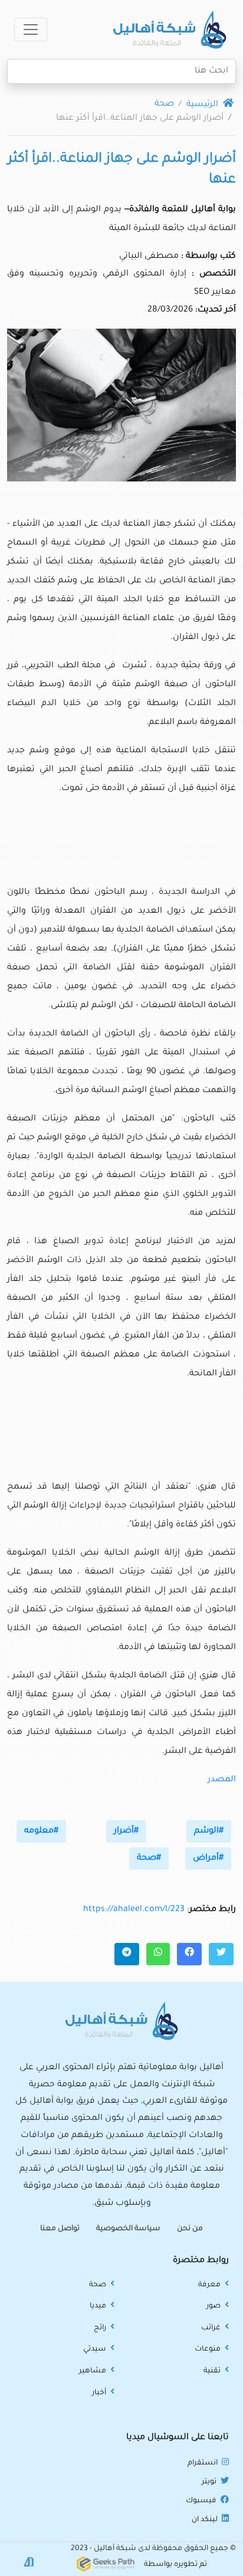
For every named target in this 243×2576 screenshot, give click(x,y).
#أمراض (208, 1859)
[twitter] (221, 1954)
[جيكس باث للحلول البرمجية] (106, 2565)
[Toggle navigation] (31, 30)
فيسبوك (202, 2501)
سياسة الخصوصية (128, 2229)
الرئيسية (203, 105)
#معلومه (41, 1831)
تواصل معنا (60, 2229)
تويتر (210, 2482)
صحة (164, 104)
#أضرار (126, 1831)
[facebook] (189, 1954)
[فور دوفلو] (29, 2563)
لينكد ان (206, 2520)
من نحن (190, 2229)
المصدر (222, 1780)
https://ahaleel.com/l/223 (134, 1910)
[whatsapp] (158, 1954)
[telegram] (127, 1954)
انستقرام (203, 2463)
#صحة (149, 1859)
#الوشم (209, 1831)
